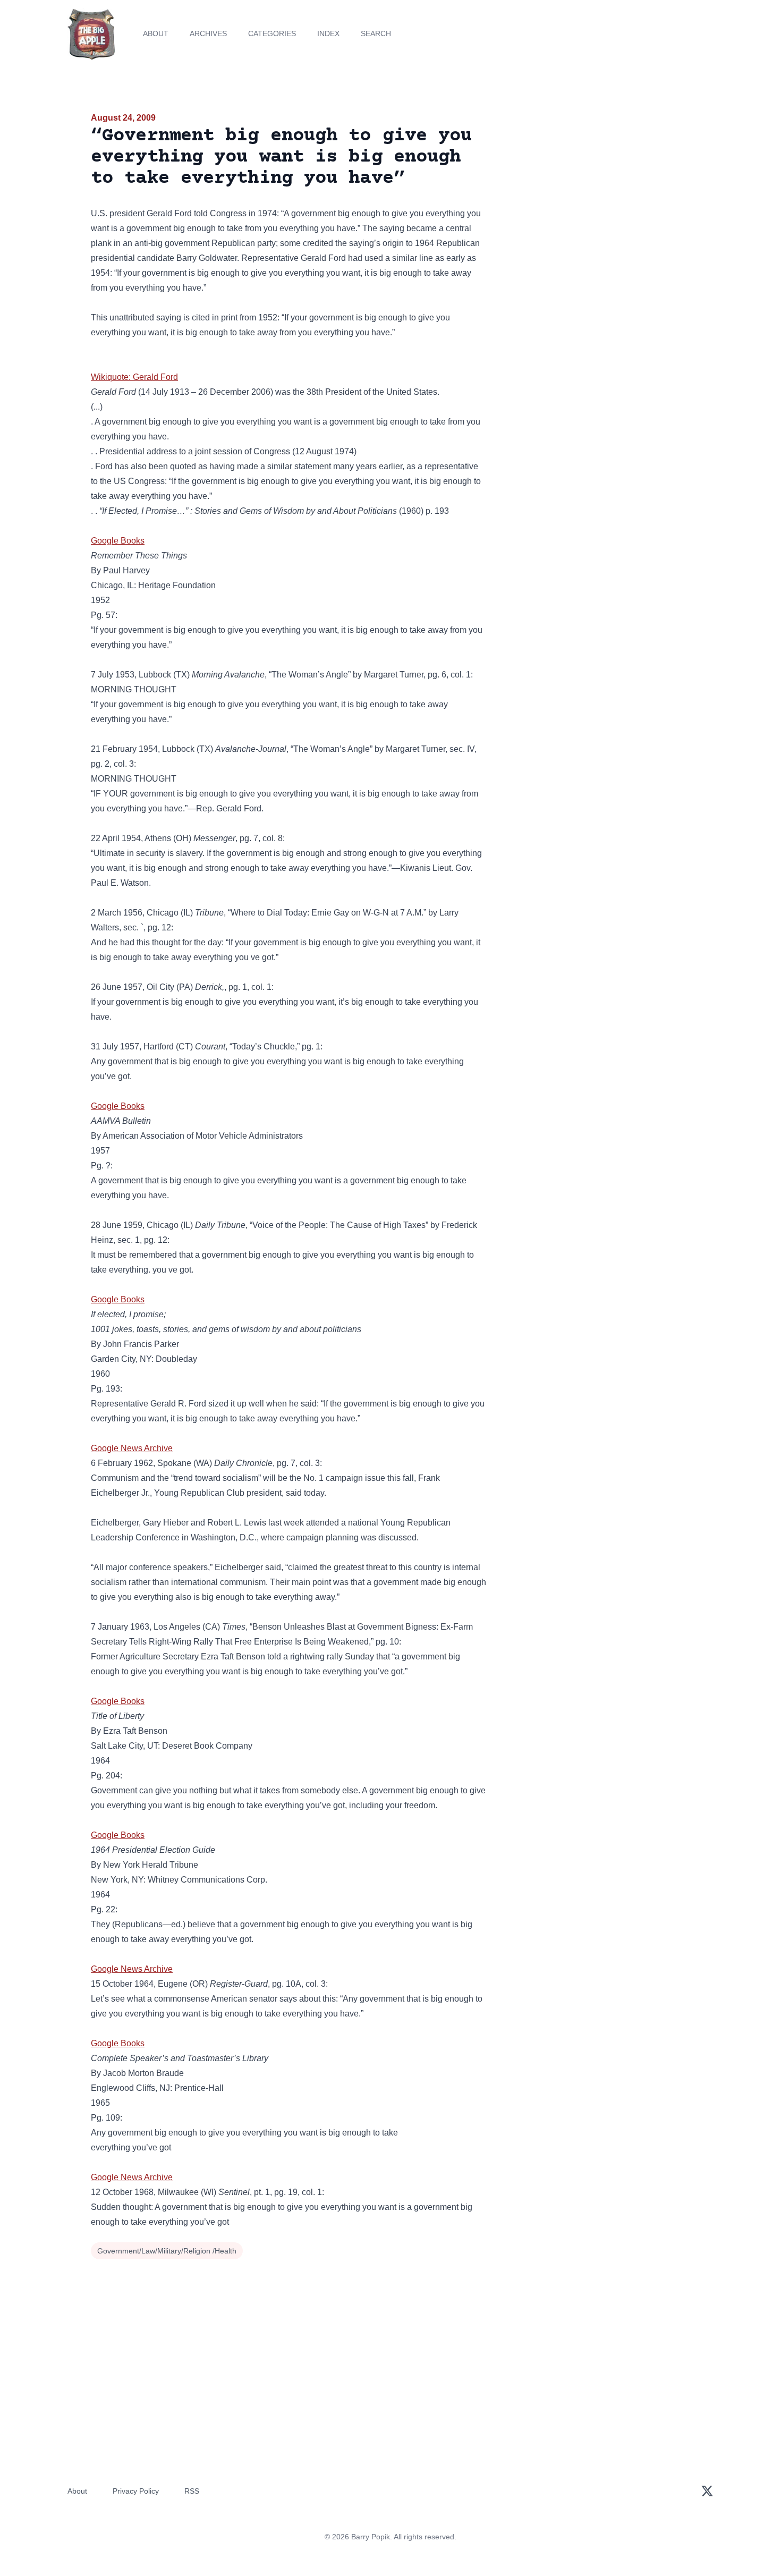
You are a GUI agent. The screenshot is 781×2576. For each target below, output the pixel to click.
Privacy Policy (136, 2491)
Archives (208, 33)
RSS (192, 2491)
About (156, 33)
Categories (272, 33)
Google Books (118, 541)
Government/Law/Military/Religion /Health (167, 2251)
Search (376, 33)
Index (328, 33)
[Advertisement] (595, 193)
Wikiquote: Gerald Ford (134, 377)
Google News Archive (132, 1448)
